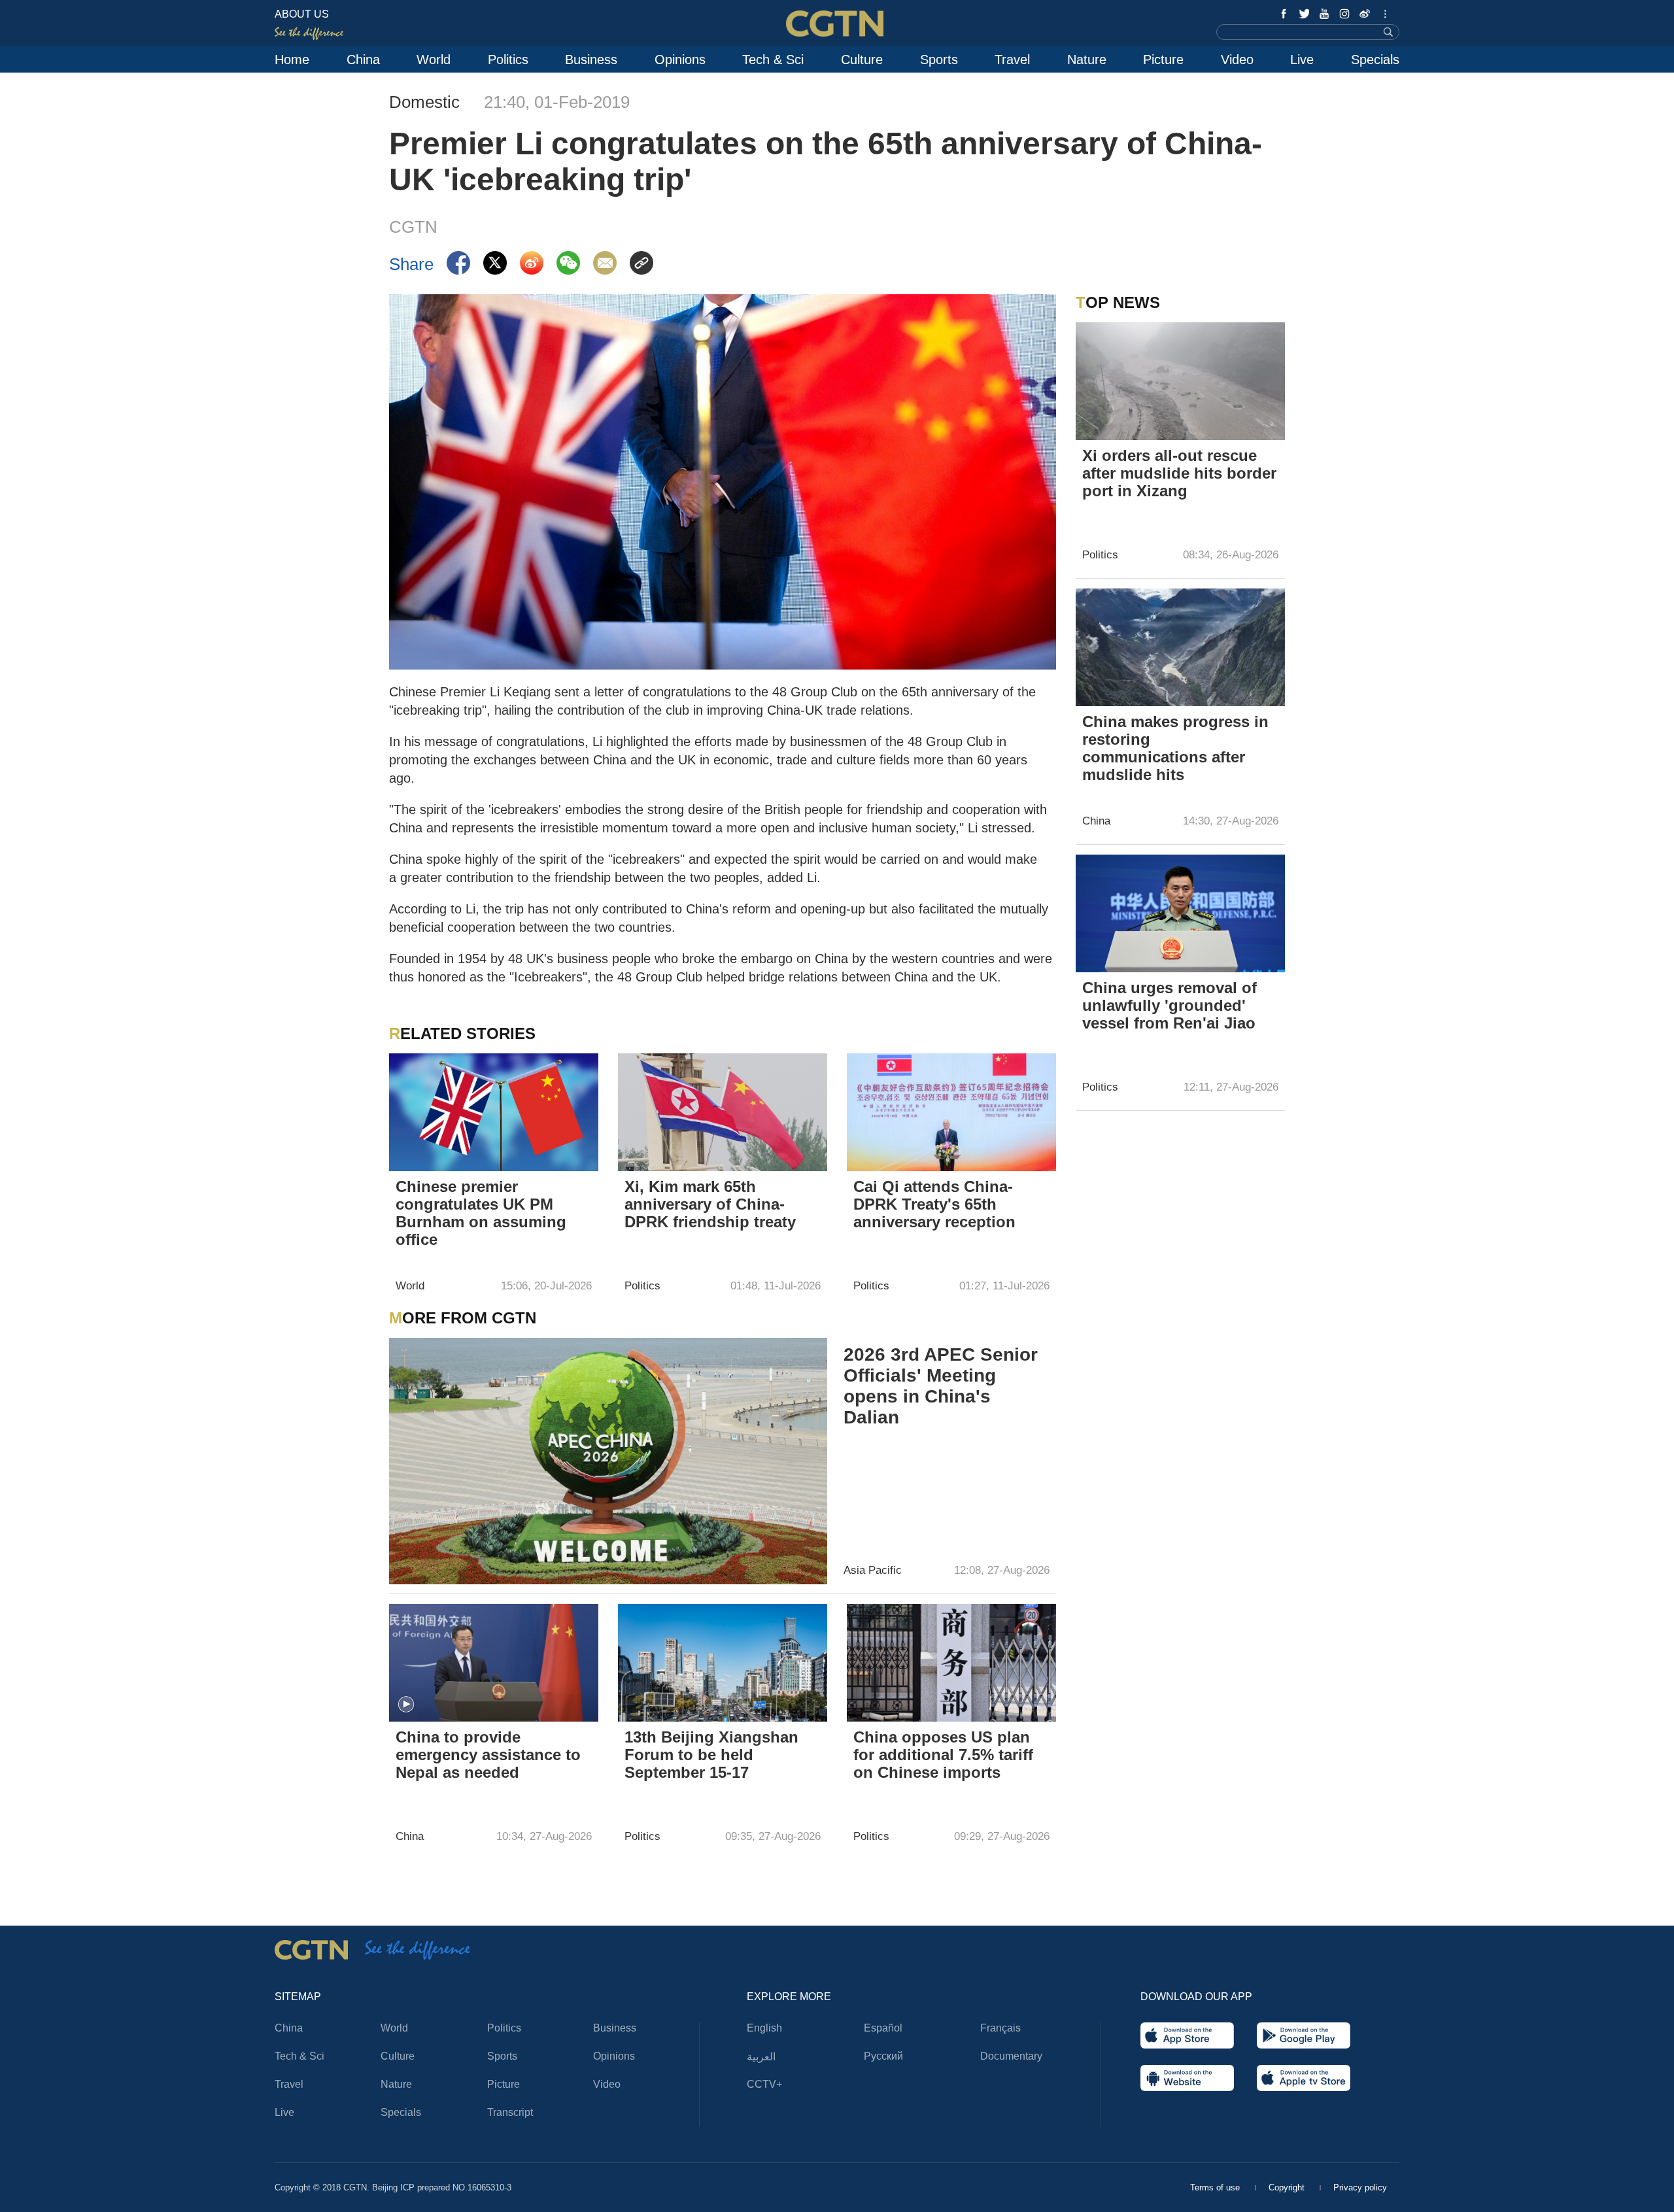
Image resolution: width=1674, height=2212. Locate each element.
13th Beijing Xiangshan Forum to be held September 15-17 (711, 1755)
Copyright (1288, 2187)
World (434, 60)
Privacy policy (1360, 2187)
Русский (883, 2056)
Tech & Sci (773, 60)
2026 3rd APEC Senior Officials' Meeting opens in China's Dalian (941, 1386)
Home (292, 60)
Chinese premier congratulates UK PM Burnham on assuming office (481, 1213)
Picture (1163, 60)
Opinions (680, 60)
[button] (406, 1705)
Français (1000, 2028)
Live (1302, 60)
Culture (862, 60)
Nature (1087, 60)
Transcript (510, 2112)
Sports (939, 60)
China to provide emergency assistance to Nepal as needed (488, 1755)
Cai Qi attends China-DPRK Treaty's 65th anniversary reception (934, 1204)
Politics (508, 60)
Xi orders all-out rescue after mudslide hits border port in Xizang (1179, 473)
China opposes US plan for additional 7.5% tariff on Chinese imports (943, 1755)
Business (591, 60)
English (764, 2028)
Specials (1375, 60)
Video (1237, 60)
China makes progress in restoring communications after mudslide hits (1175, 748)
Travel (1012, 60)
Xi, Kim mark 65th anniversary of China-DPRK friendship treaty (710, 1204)
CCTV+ (764, 2084)
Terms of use (1216, 2187)
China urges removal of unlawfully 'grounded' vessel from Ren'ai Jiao (1170, 1005)
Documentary (1011, 2056)
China (363, 60)
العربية (761, 2057)
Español (883, 2028)
